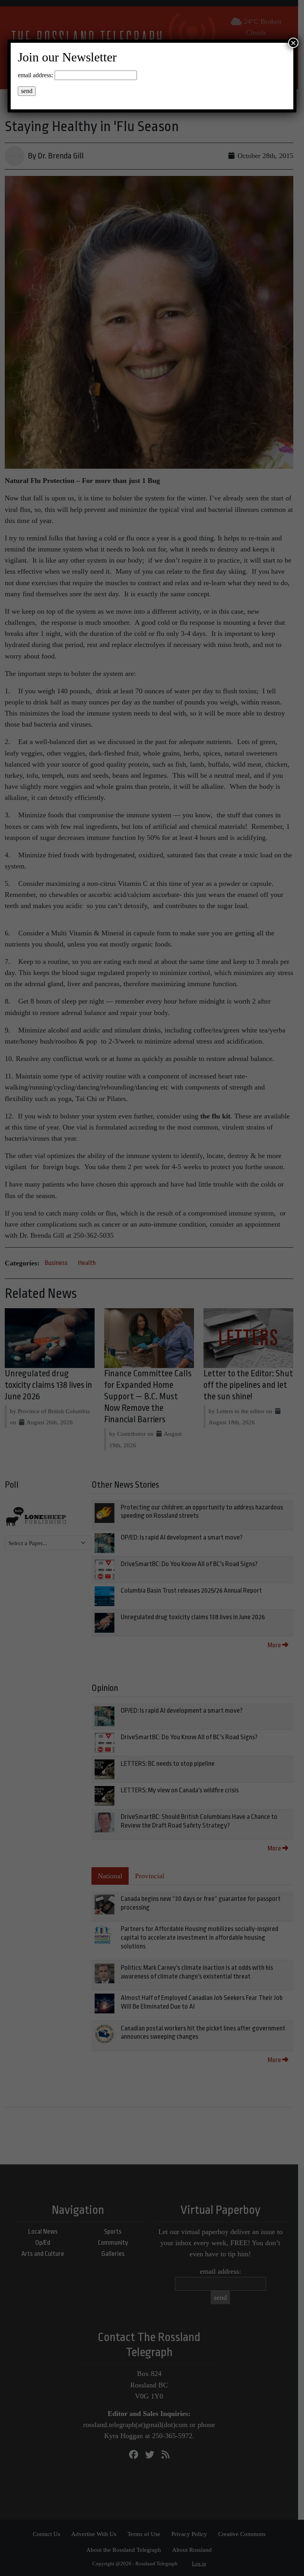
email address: (35, 75)
